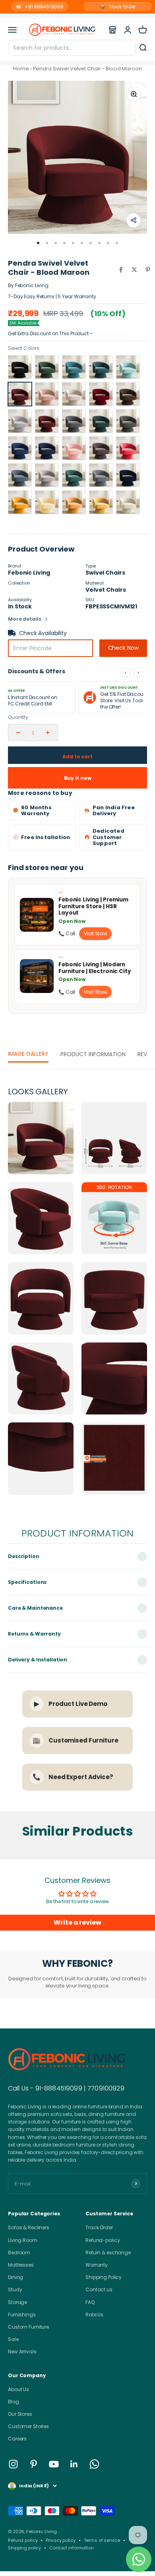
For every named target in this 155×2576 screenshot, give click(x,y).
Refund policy (23, 2540)
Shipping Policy (104, 2277)
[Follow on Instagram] (13, 2464)
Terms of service (102, 2540)
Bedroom (19, 2253)
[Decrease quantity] (18, 732)
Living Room (23, 2240)
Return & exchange (108, 2253)
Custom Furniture (28, 2327)
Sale (13, 2339)
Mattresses (21, 2265)
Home (21, 69)
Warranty (97, 2265)
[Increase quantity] (48, 732)
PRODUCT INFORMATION (93, 1054)
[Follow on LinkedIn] (74, 2464)
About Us (18, 2389)
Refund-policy (103, 2240)
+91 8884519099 (40, 7)
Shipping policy (24, 2548)
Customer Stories (28, 2426)
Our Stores (20, 2414)
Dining (15, 2277)
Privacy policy (60, 2540)
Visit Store (95, 933)
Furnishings (22, 2315)
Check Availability (43, 633)
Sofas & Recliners (29, 2227)
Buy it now (78, 778)
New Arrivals (22, 2352)
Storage (17, 2302)
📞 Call (67, 933)
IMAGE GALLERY (28, 1054)
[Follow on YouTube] (54, 2464)
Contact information (72, 2548)
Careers (17, 2439)
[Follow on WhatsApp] (94, 2464)
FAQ (90, 2302)
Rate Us (94, 2315)
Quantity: (19, 717)
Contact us (99, 2289)
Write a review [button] (77, 1922)
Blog (14, 2402)
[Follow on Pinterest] (34, 2464)
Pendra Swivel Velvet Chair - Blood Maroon (87, 69)
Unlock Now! (110, 333)
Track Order (118, 7)
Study (15, 2289)
